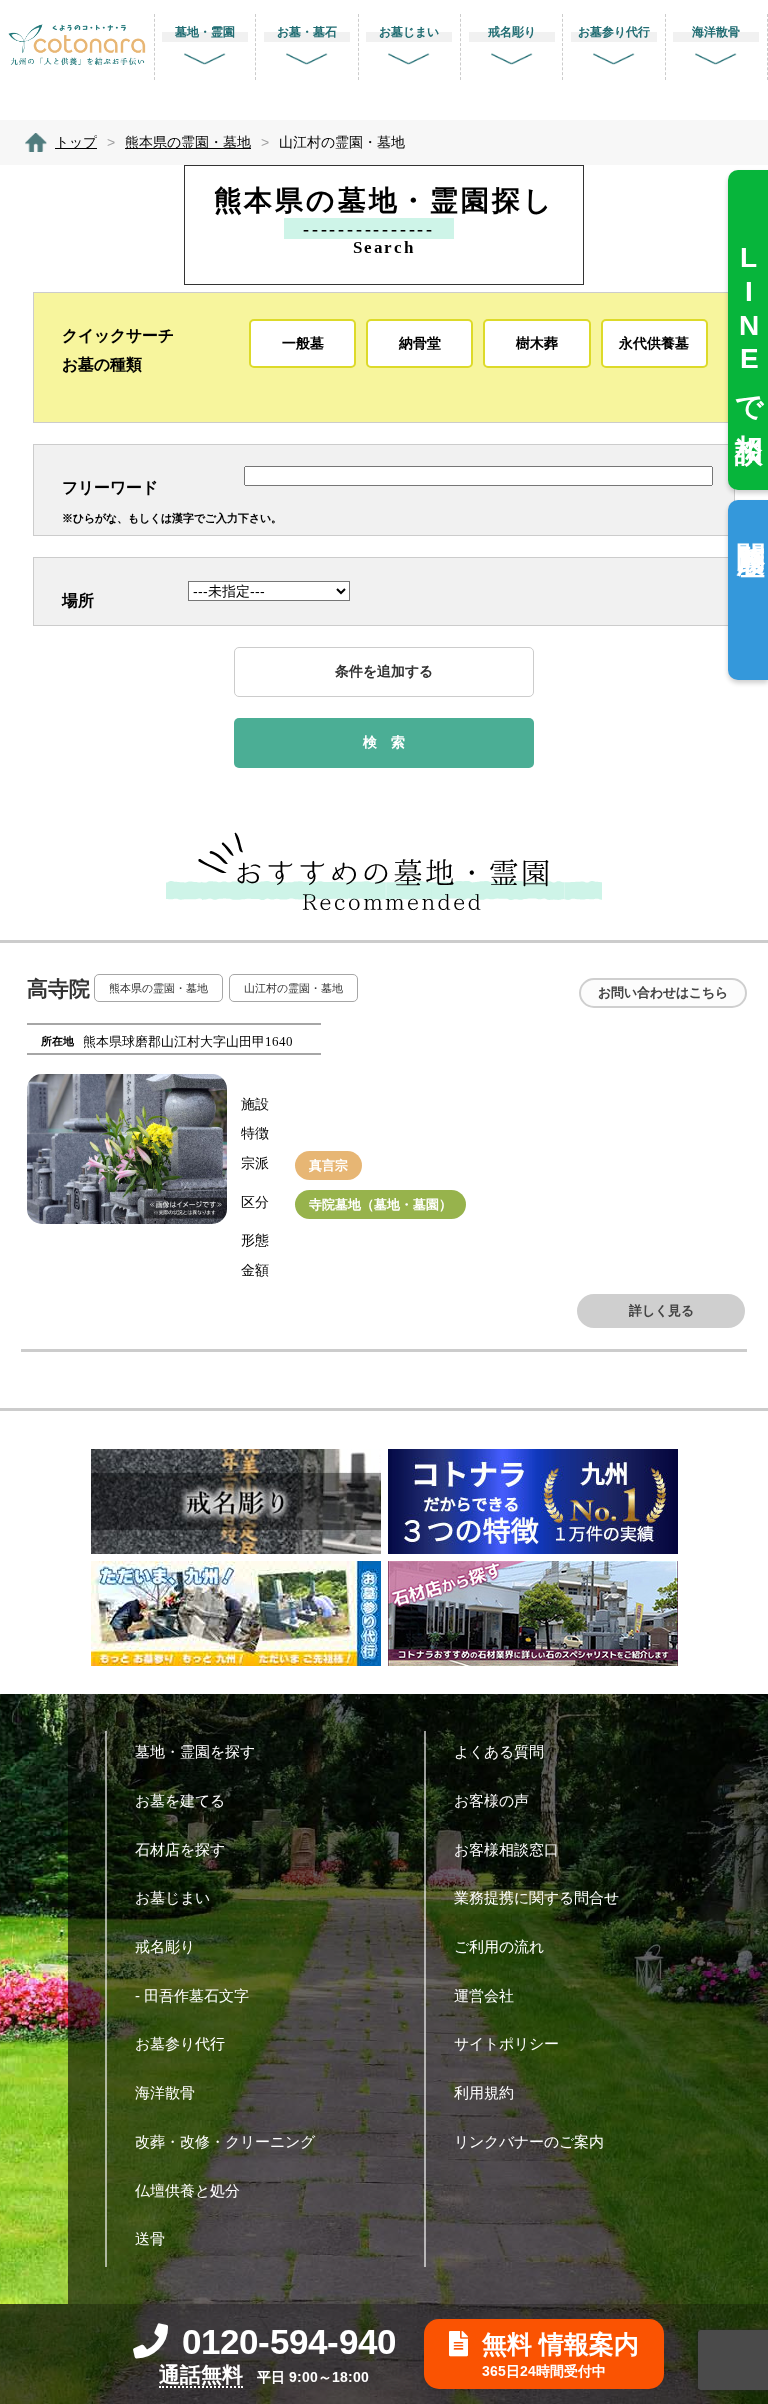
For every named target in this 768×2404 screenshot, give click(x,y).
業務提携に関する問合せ (536, 1897)
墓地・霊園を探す (195, 1751)
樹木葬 (537, 343)
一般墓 (303, 343)
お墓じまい (172, 1897)
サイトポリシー (506, 2043)
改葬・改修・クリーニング (225, 2141)
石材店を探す (180, 1849)
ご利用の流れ (499, 1946)
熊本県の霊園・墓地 (158, 988)
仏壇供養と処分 (187, 2190)
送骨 (150, 2238)
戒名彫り (165, 1946)
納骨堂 (420, 343)
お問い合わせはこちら (663, 992)
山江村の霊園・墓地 (293, 988)
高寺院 (58, 989)
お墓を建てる (180, 1800)
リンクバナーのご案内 (529, 2141)
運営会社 (484, 1995)
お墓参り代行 (180, 2043)
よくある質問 (499, 1751)
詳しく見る (661, 1310)
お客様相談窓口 (506, 1849)
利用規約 (484, 2092)
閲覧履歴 (750, 526)
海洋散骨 (165, 2092)
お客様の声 (491, 1800)
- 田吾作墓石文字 (192, 1995)
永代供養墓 (654, 343)
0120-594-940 (289, 2341)
